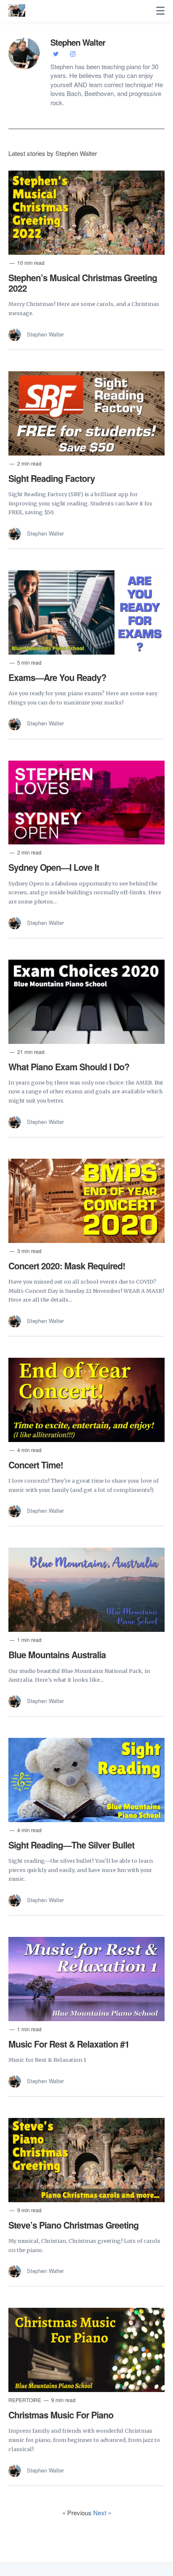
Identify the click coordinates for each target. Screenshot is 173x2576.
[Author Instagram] (73, 53)
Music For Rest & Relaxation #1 (69, 2044)
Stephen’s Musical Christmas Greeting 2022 (83, 283)
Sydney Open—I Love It (54, 867)
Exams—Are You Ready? (57, 677)
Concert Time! (36, 1465)
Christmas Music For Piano (61, 2415)
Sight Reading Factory (52, 478)
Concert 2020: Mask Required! (67, 1266)
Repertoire (25, 2400)
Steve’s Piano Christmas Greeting (73, 2225)
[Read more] (86, 213)
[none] (160, 11)
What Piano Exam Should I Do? (69, 1067)
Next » (102, 2513)
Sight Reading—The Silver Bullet (71, 1845)
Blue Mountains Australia (57, 1654)
